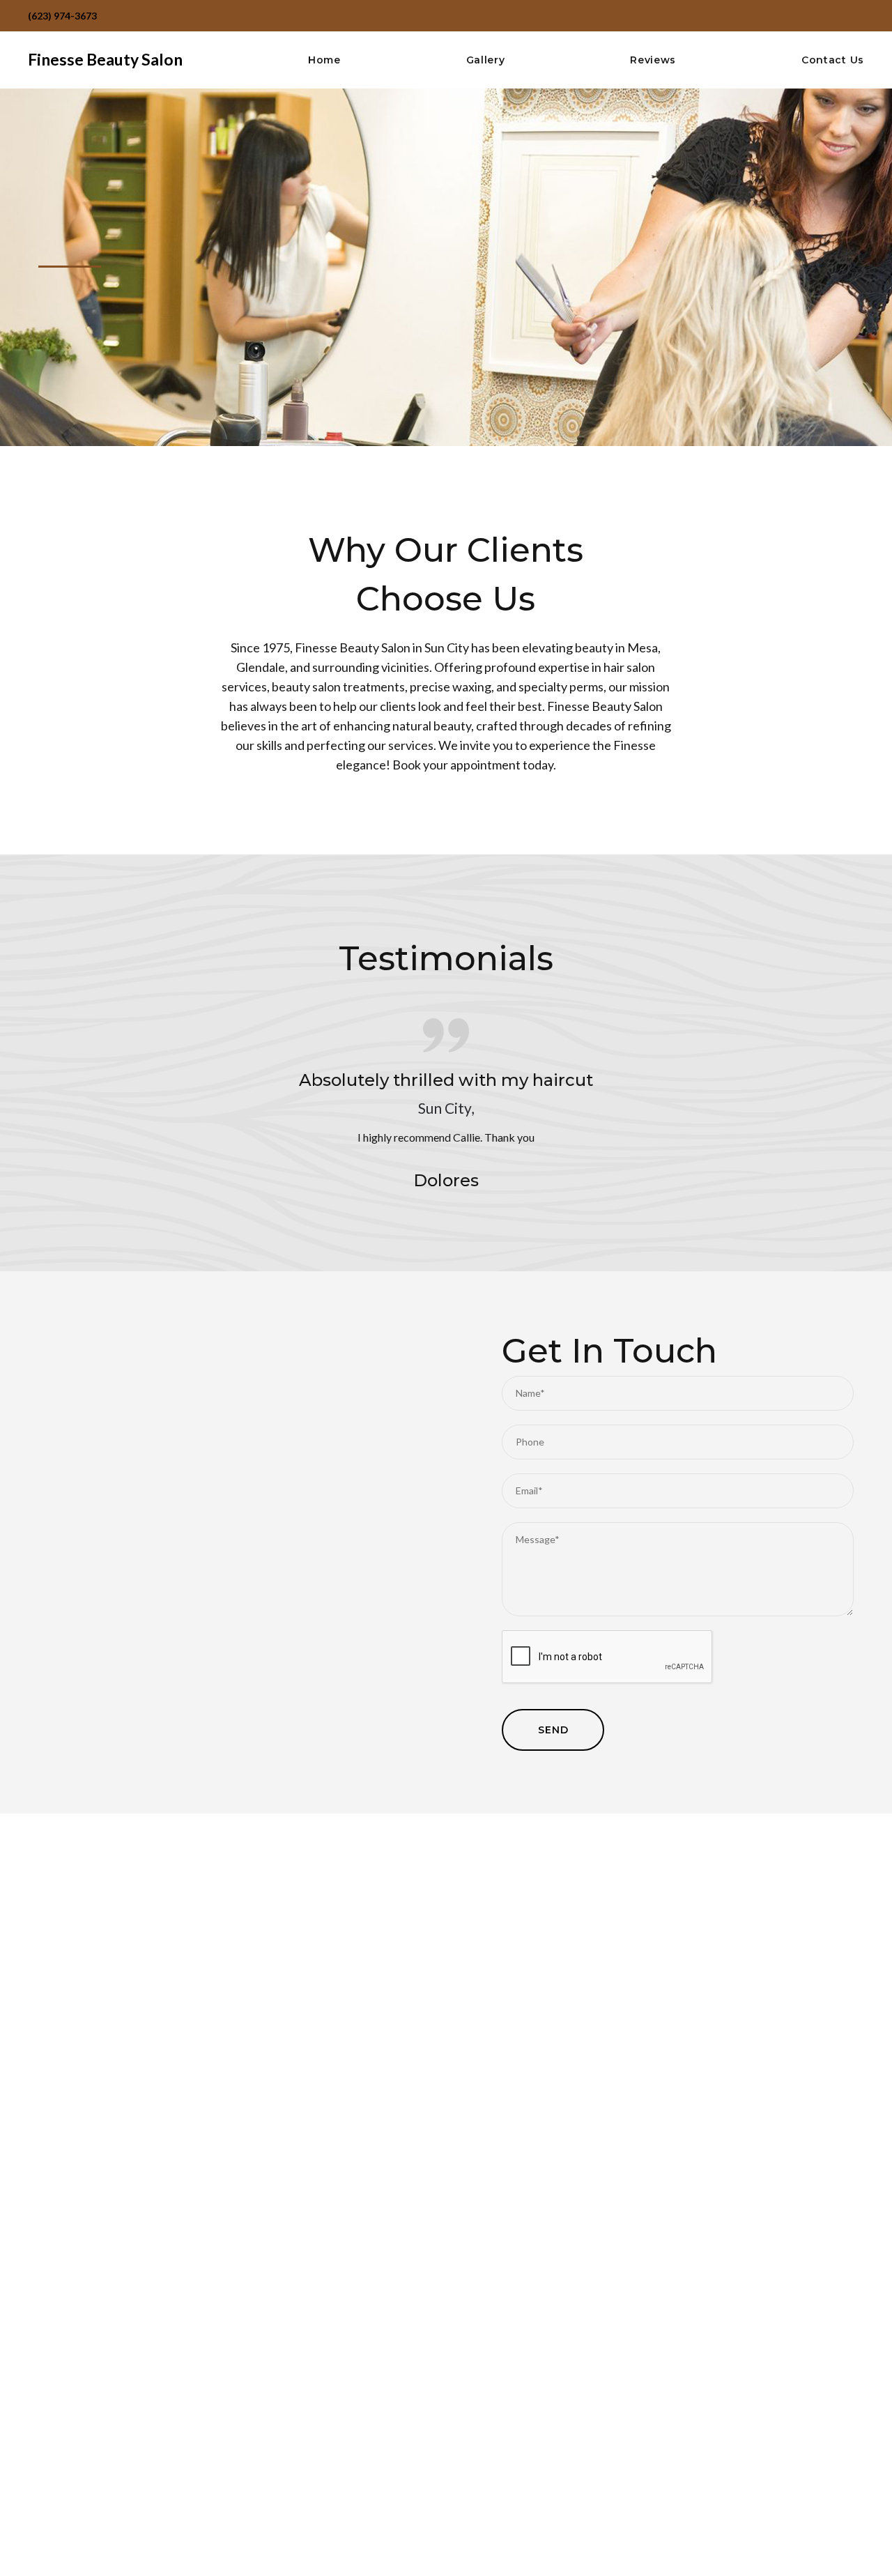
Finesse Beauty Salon (105, 59)
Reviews (653, 60)
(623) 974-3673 (62, 16)
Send (553, 1730)
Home (324, 60)
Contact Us (833, 60)
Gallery (486, 60)
